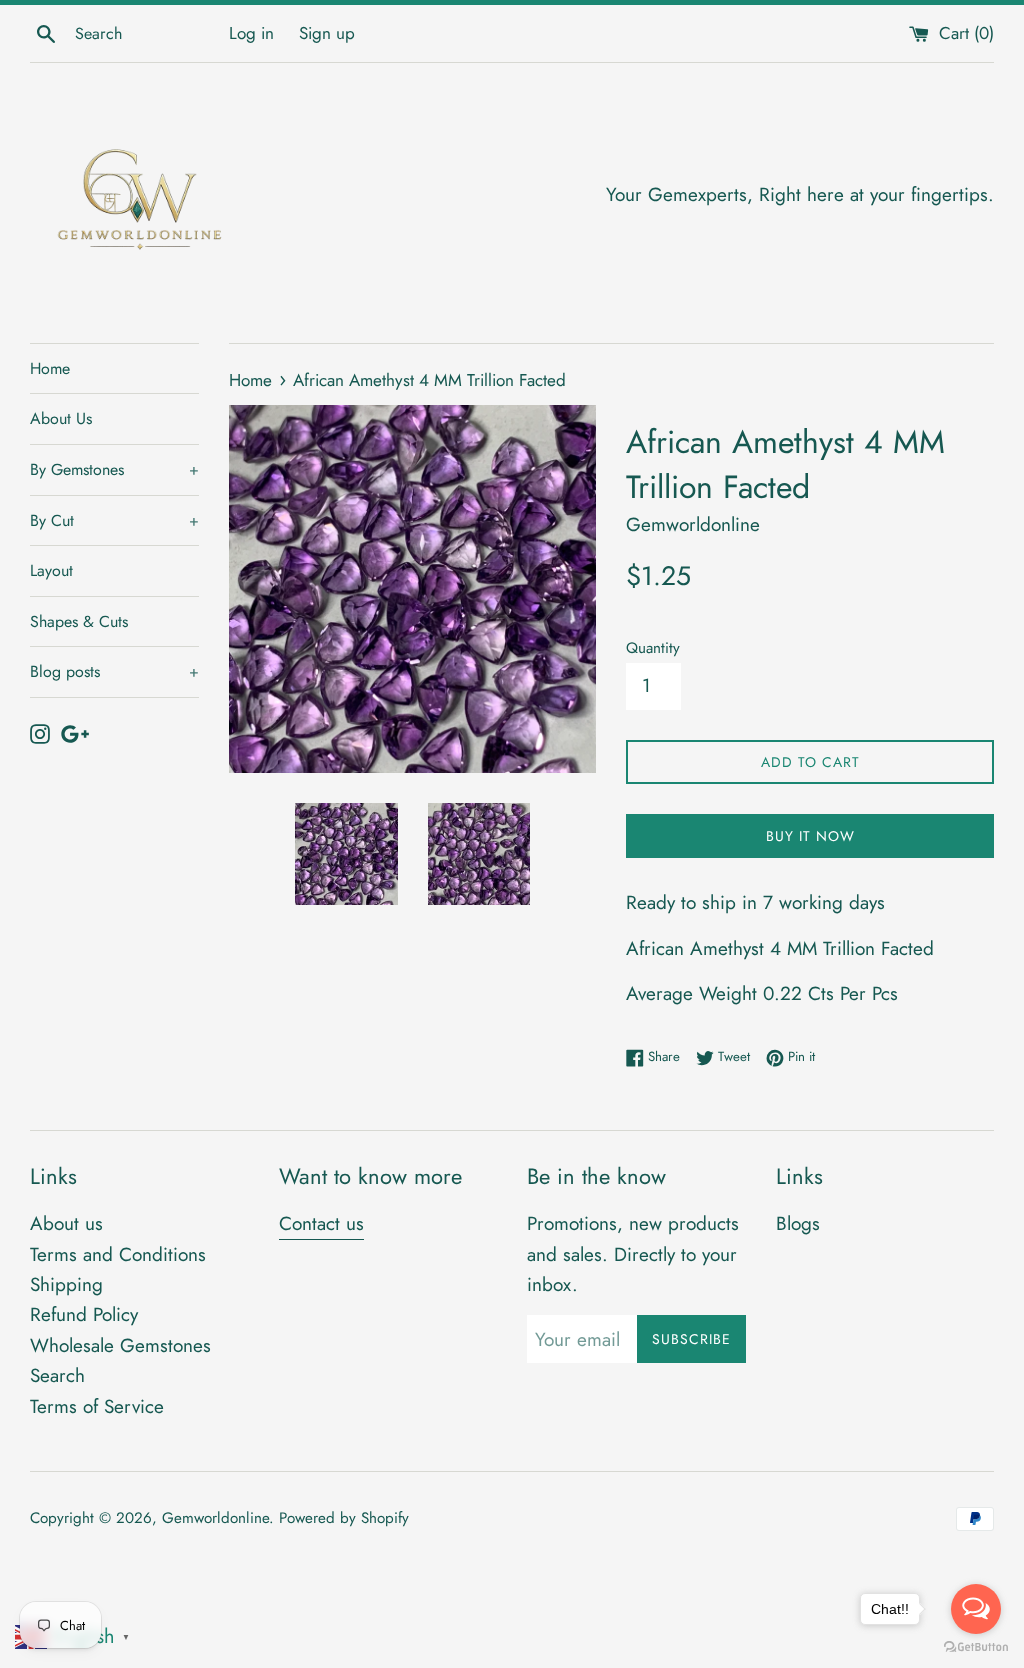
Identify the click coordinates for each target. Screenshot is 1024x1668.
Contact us (321, 1223)
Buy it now (810, 836)
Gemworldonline (215, 1518)
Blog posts (114, 671)
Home (50, 368)
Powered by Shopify (344, 1518)
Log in (251, 33)
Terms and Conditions (118, 1254)
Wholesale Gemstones (120, 1345)
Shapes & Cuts (79, 621)
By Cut (114, 520)
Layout (51, 570)
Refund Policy (84, 1314)
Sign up (327, 33)
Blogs (798, 1223)
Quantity (653, 648)
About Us (61, 418)
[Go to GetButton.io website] (976, 1647)
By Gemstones (114, 469)
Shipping (66, 1284)
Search (57, 1375)
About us (66, 1223)
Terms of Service (97, 1406)
